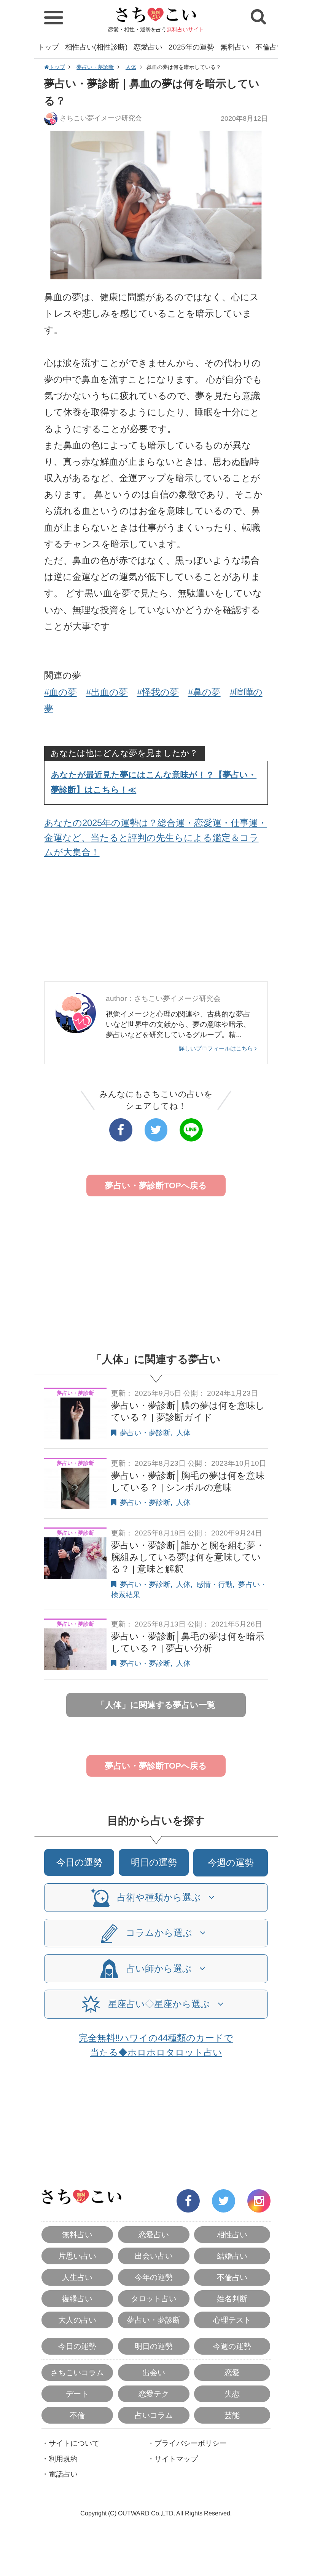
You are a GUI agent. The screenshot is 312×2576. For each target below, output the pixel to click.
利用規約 (63, 2459)
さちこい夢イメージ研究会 (101, 118)
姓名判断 (232, 2299)
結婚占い (232, 2256)
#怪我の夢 (158, 692)
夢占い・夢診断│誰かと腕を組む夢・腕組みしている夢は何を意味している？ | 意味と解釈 (188, 1557)
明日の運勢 (154, 1862)
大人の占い (77, 2320)
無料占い (235, 47)
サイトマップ (176, 2459)
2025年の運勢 (191, 47)
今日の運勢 (79, 1862)
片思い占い (77, 2256)
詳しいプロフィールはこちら (217, 1048)
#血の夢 (60, 692)
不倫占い (270, 47)
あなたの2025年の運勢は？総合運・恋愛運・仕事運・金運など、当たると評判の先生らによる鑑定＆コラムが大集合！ (156, 837)
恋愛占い (148, 47)
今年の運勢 (154, 2277)
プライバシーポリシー (191, 2443)
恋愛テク (154, 2394)
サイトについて (74, 2443)
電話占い (63, 2474)
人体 (131, 67)
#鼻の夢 (204, 692)
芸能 (232, 2415)
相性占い (232, 2235)
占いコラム (154, 2415)
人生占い (77, 2277)
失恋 (232, 2394)
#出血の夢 (107, 692)
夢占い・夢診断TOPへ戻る (156, 1186)
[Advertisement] (156, 922)
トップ (48, 47)
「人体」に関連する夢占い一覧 (156, 1705)
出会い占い (154, 2256)
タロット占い (154, 2299)
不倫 (77, 2415)
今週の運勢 (231, 1863)
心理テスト (232, 2320)
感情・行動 (214, 1584)
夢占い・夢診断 (95, 67)
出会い (154, 2373)
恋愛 (232, 2373)
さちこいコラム (77, 2373)
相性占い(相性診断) (96, 47)
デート (77, 2394)
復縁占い (77, 2299)
